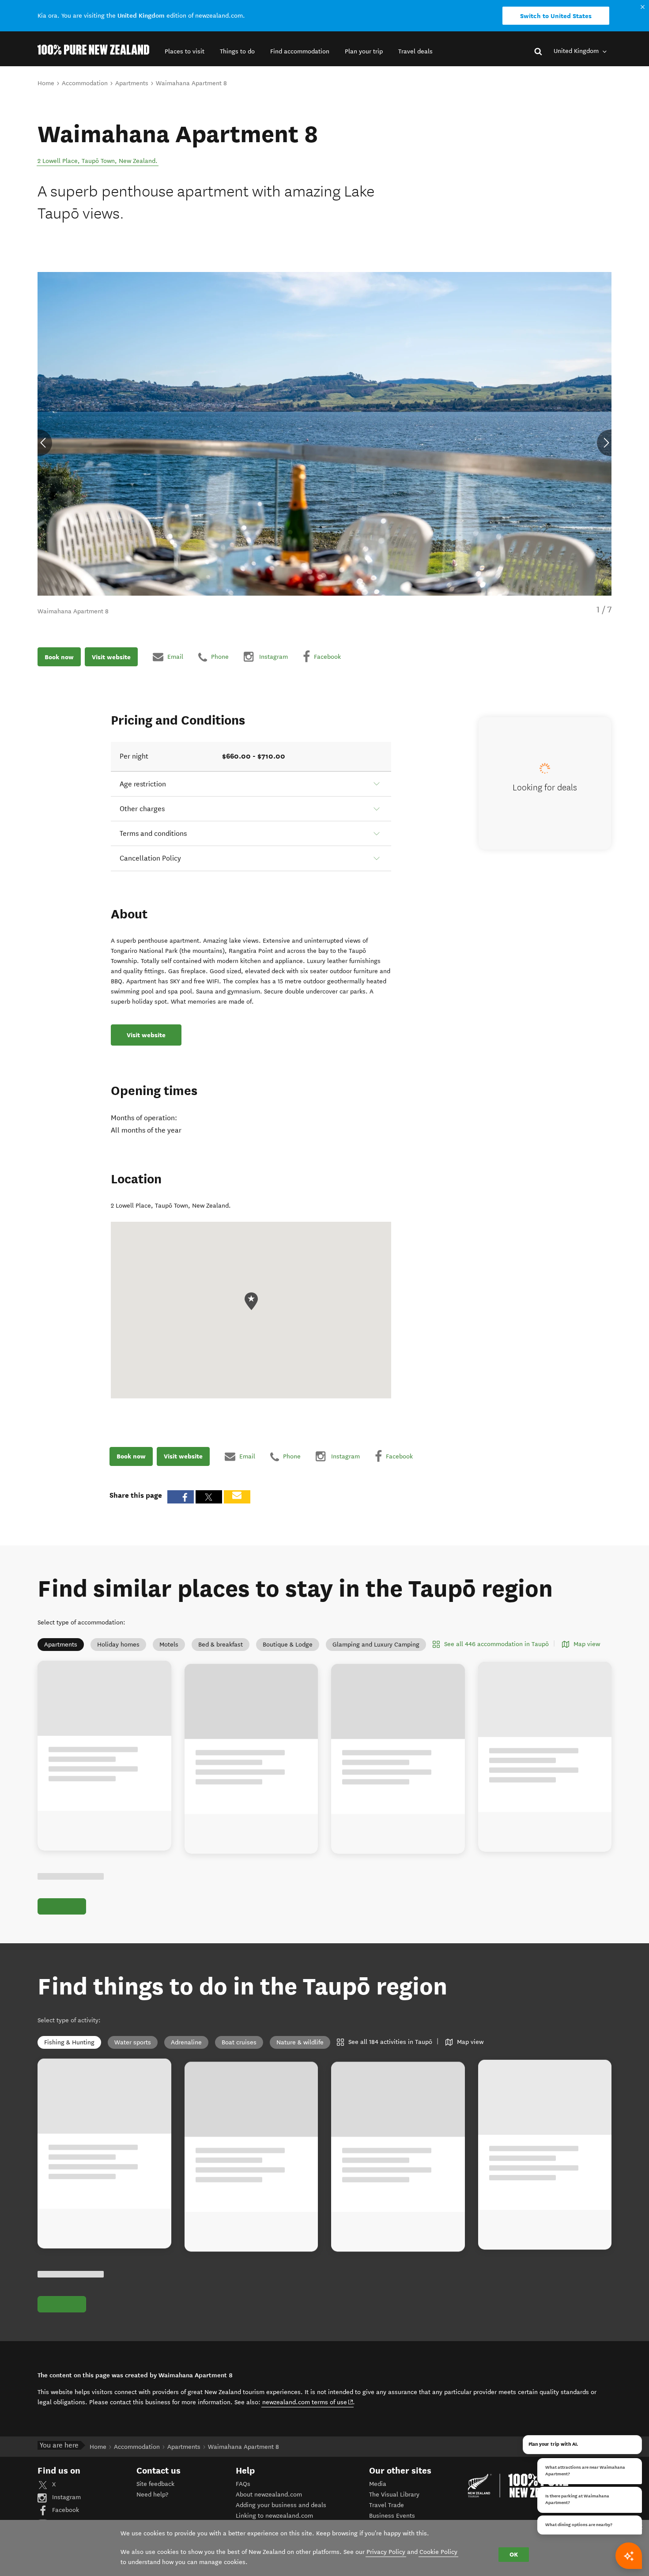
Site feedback (155, 2484)
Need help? (152, 2495)
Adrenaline (186, 2042)
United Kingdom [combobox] (577, 51)
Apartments (61, 1645)
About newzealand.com (269, 2495)
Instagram (66, 2497)
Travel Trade (387, 2505)
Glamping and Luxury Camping (376, 1645)
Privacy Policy (386, 2552)
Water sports (133, 2042)
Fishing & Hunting (69, 2042)
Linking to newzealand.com (274, 2516)
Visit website (111, 657)
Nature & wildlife (300, 2042)
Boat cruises (239, 2042)
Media (378, 2484)
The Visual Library (394, 2495)
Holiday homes (118, 1645)
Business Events (392, 2516)
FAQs (243, 2484)
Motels (169, 1645)
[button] (185, 51)
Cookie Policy (438, 2552)
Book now (59, 657)
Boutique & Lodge (288, 1645)
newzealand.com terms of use (308, 2402)
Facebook (65, 2510)
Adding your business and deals (281, 2505)
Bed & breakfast (221, 1645)
